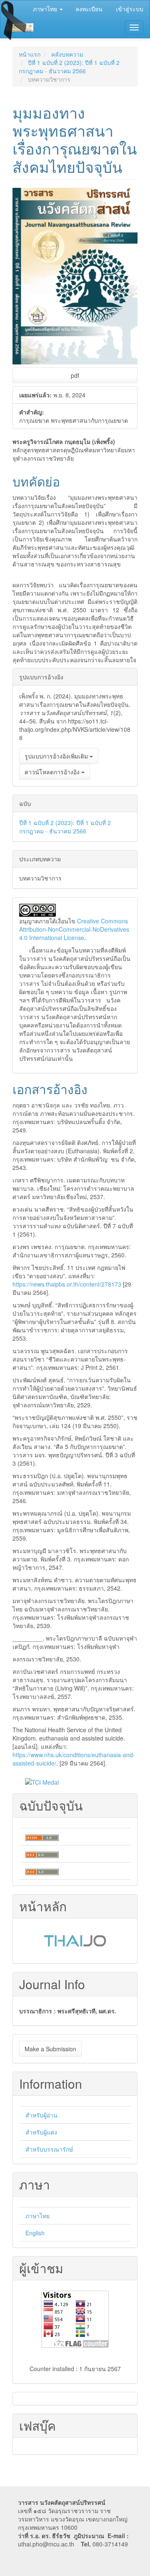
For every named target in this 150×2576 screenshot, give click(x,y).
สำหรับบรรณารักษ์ (49, 2149)
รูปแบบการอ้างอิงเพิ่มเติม (57, 756)
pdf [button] (75, 375)
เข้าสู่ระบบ (130, 9)
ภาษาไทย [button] (46, 9)
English (35, 2233)
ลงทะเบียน (89, 9)
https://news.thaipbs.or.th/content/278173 (67, 1284)
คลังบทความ (67, 54)
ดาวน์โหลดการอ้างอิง (53, 772)
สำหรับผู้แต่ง (41, 2132)
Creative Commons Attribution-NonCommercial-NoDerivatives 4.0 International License (74, 929)
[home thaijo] (75, 1940)
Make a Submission (50, 2049)
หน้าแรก (30, 54)
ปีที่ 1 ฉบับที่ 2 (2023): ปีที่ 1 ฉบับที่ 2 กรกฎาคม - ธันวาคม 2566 (69, 67)
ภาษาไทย (37, 2216)
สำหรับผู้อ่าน (41, 2115)
